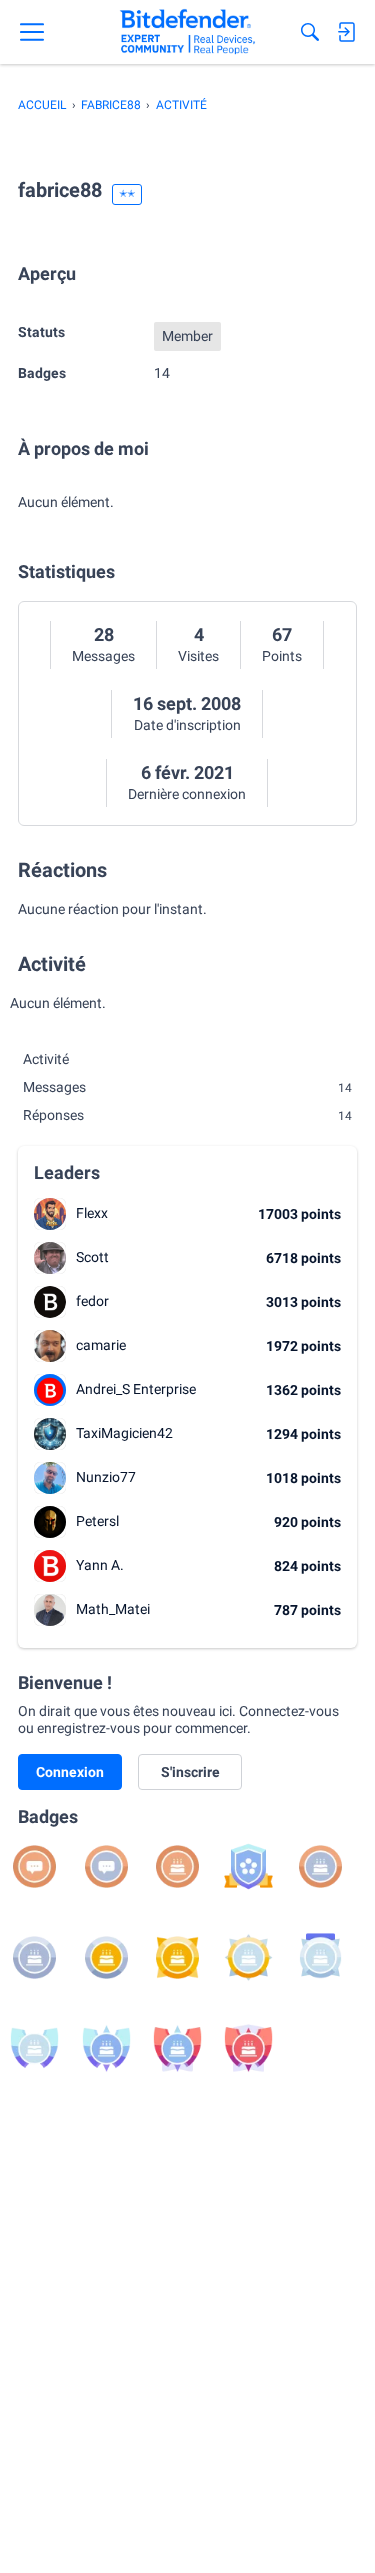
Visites (198, 656)
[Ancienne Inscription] (248, 2048)
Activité (46, 1059)
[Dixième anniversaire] (177, 2048)
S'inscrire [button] (190, 1772)
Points (282, 656)
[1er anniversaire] (177, 1866)
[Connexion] (346, 32)
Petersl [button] (97, 1521)
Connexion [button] (70, 1772)
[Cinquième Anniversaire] (177, 1957)
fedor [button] (92, 1301)
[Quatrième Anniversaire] (106, 1957)
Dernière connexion (187, 794)
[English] (187, 32)
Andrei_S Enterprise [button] (136, 1389)
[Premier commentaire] (34, 1866)
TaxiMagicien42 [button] (124, 1433)
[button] (50, 1214)
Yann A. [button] (100, 1565)
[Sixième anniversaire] (248, 1957)
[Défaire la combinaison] (248, 1866)
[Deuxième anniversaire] (320, 1866)
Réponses (187, 1115)
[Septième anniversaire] (320, 1957)
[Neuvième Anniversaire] (106, 2048)
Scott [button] (92, 1257)
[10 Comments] (106, 1866)
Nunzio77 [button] (106, 1477)
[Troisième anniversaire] (34, 1957)
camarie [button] (101, 1345)
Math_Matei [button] (113, 1609)
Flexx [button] (92, 1213)
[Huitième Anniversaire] (34, 2048)
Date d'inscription (187, 725)
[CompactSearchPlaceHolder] (310, 32)
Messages (103, 656)
